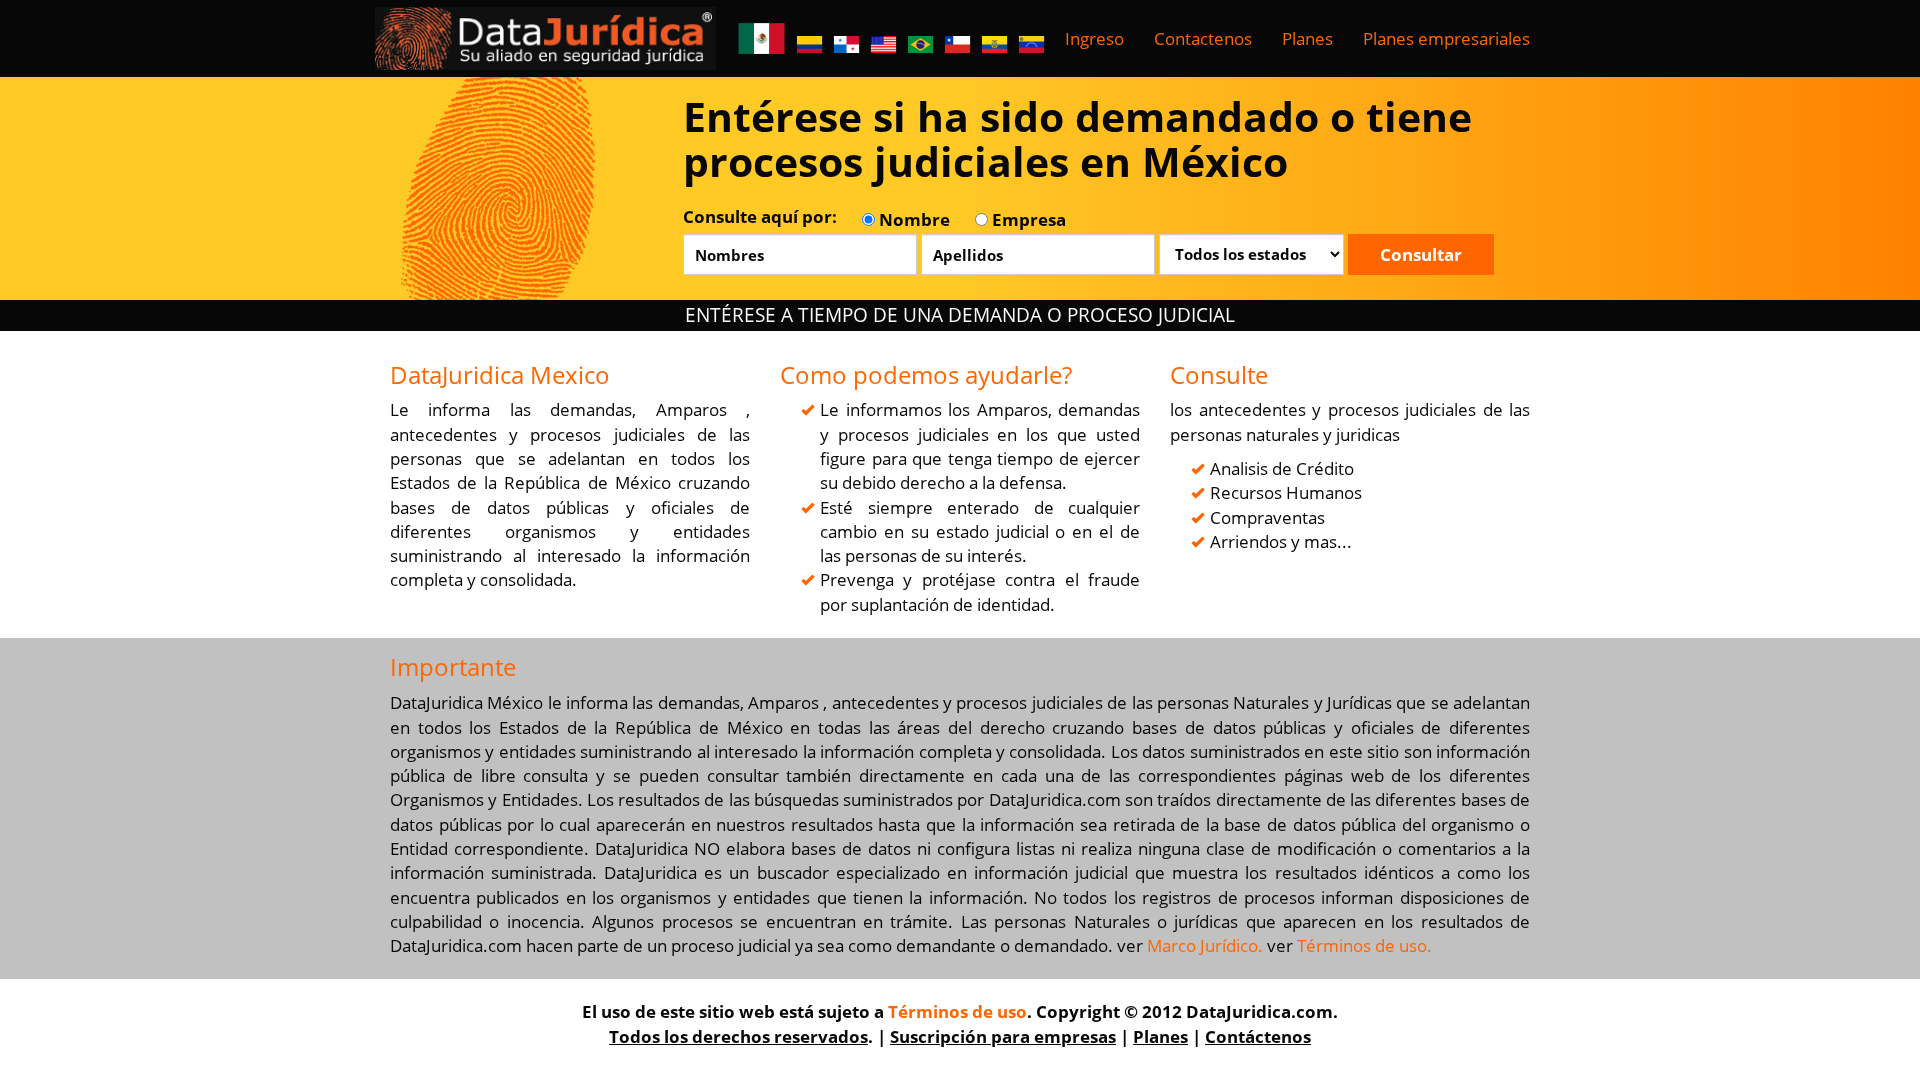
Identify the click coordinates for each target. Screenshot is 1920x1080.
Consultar (1421, 254)
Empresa (1027, 219)
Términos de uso (957, 1011)
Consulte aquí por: (760, 216)
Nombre (912, 219)
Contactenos (1203, 38)
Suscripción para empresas (1003, 1036)
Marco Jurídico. (1205, 945)
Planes (1307, 38)
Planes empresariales (1446, 38)
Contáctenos (1258, 1036)
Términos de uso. (1364, 945)
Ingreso (1094, 38)
